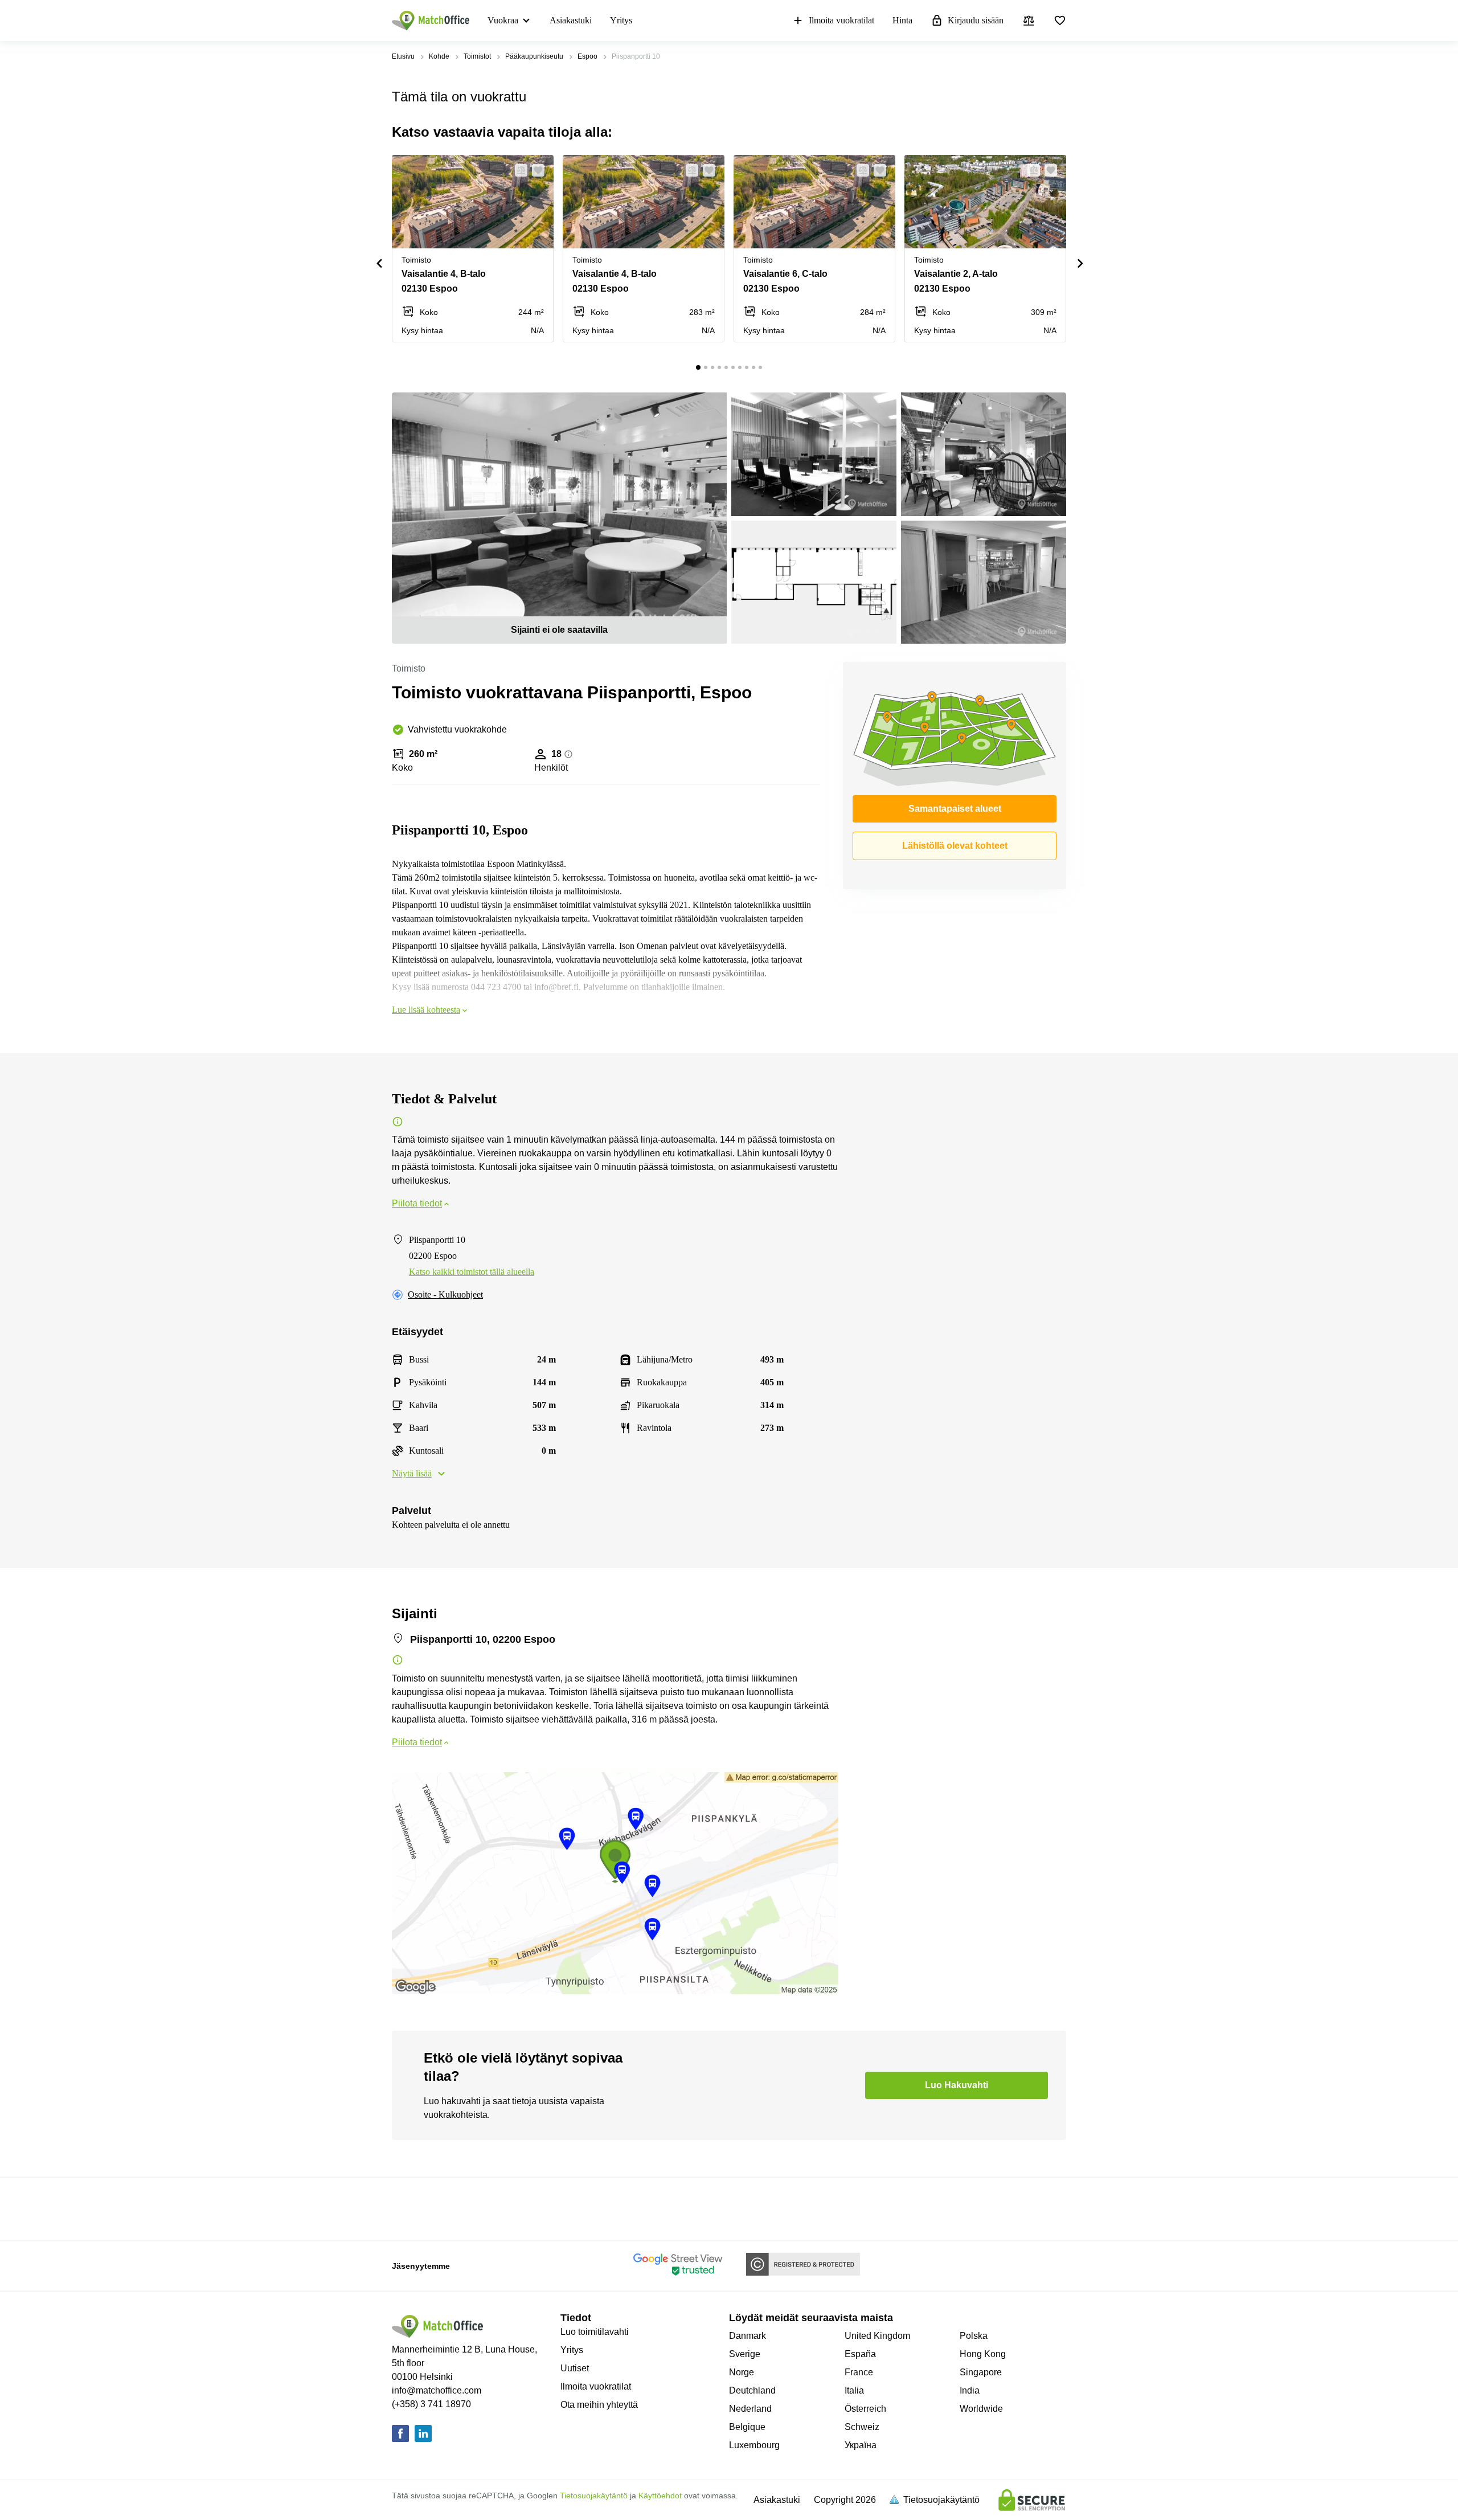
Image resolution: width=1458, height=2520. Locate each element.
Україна (861, 2445)
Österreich (865, 2409)
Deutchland (752, 2390)
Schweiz (862, 2427)
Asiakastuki (571, 20)
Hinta (902, 20)
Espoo (587, 56)
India (970, 2390)
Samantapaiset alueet (955, 809)
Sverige (745, 2354)
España (860, 2354)
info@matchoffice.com (437, 2390)
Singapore (981, 2372)
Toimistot (477, 56)
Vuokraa (503, 20)
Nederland (750, 2409)
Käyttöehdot (660, 2496)
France (859, 2372)
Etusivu (403, 56)
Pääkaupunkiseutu (534, 56)
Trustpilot (408, 2208)
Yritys (621, 20)
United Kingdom (877, 2336)
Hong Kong (983, 2354)
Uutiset (575, 2368)
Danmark (748, 2336)
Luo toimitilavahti (595, 2332)
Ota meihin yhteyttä (599, 2405)
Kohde (439, 56)
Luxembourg (754, 2445)
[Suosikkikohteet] (1060, 21)
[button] (518, 170)
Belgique (747, 2427)
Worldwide (981, 2409)
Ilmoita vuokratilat (841, 20)
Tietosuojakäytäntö (594, 2496)
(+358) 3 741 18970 (431, 2404)
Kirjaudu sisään (976, 20)
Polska (974, 2336)
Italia (854, 2390)
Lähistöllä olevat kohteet (955, 846)
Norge (742, 2372)
